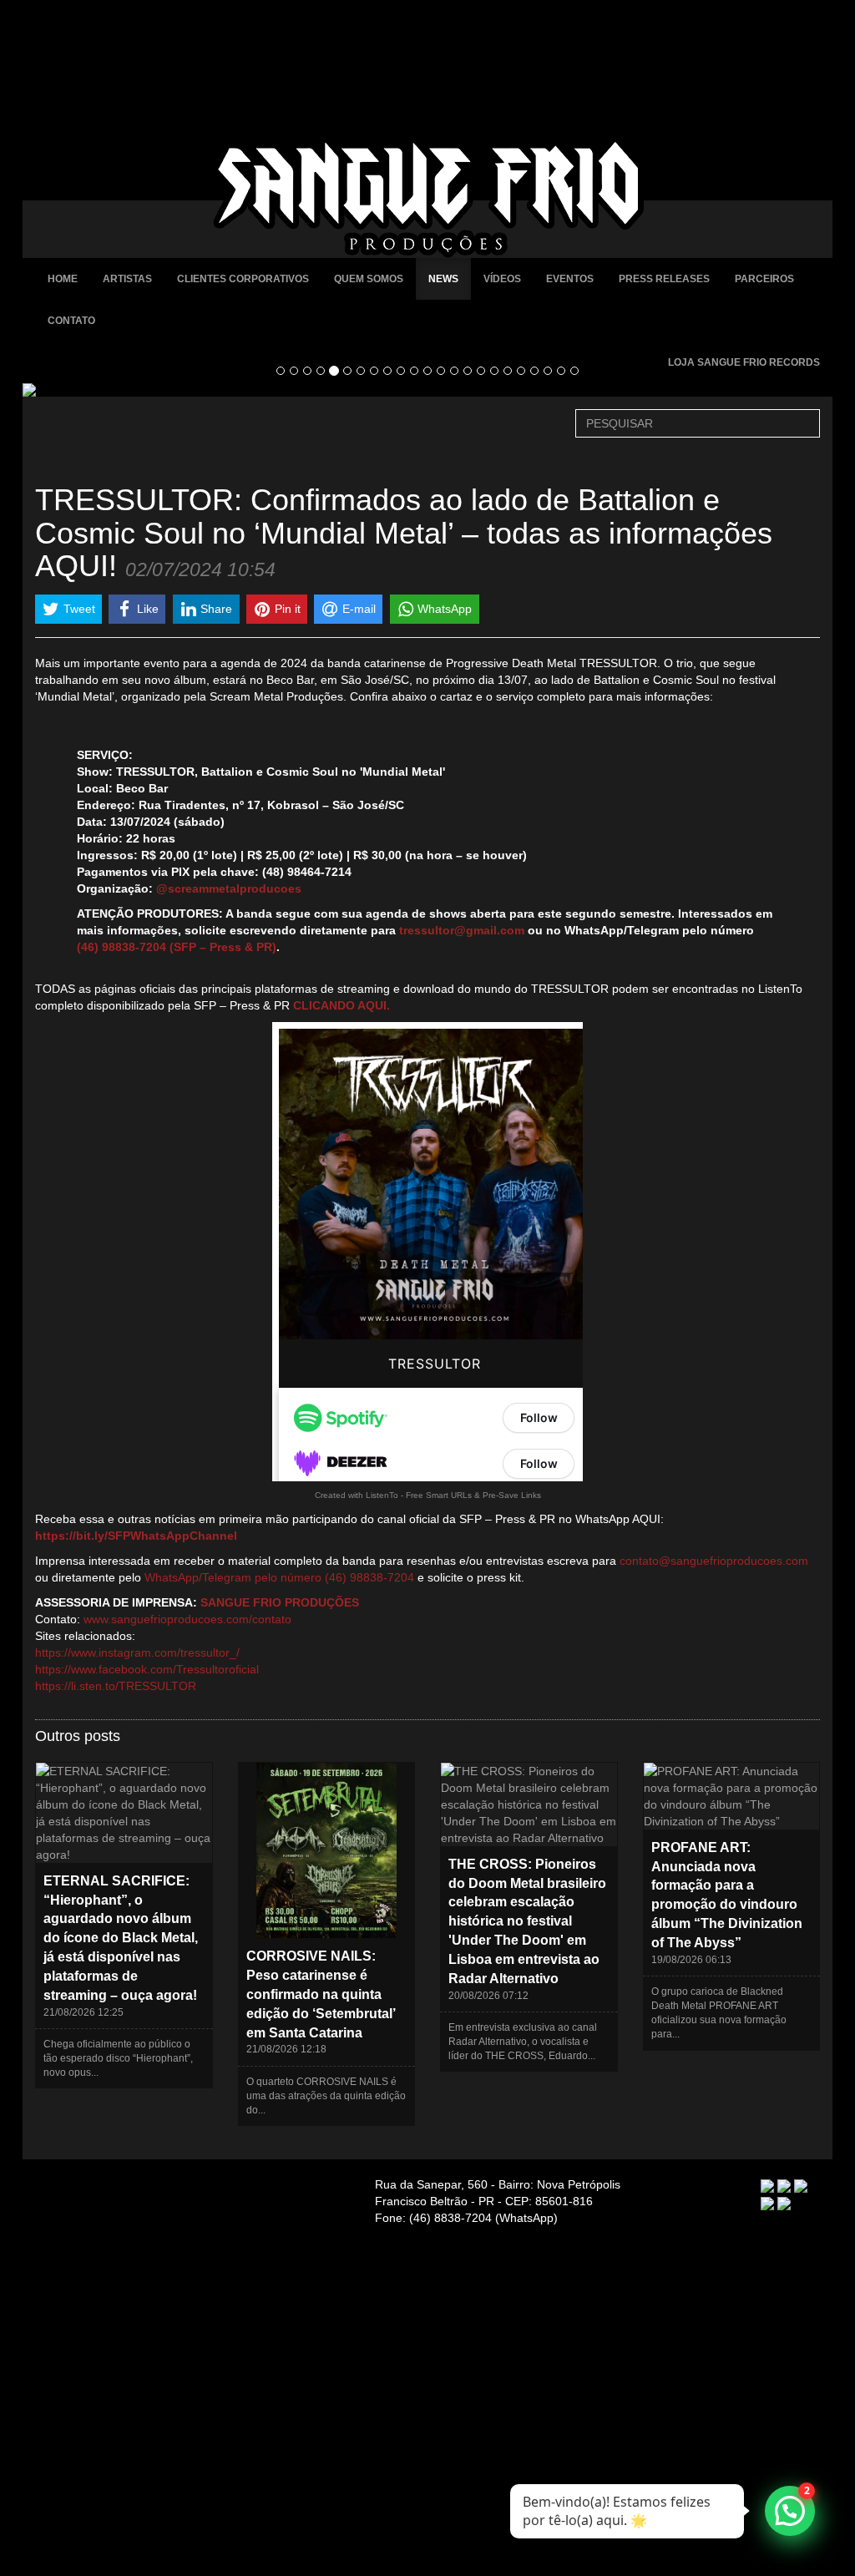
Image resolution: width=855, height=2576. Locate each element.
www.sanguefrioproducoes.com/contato (187, 1619)
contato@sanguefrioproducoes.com (714, 1561)
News (443, 279)
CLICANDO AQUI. (341, 1005)
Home (63, 279)
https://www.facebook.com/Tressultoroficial (147, 1669)
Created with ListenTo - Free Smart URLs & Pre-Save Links (428, 1495)
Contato (71, 321)
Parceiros (764, 279)
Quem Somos (369, 279)
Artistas (127, 279)
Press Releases (664, 279)
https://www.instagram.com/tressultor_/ (137, 1652)
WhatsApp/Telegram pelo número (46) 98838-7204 (279, 1577)
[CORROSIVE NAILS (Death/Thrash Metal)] (427, 390)
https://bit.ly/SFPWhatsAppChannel (136, 1536)
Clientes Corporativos (243, 279)
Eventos (570, 279)
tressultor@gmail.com (462, 930)
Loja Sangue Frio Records (744, 362)
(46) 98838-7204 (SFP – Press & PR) (177, 947)
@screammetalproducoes (229, 888)
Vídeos (502, 279)
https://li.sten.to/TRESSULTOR (116, 1686)
